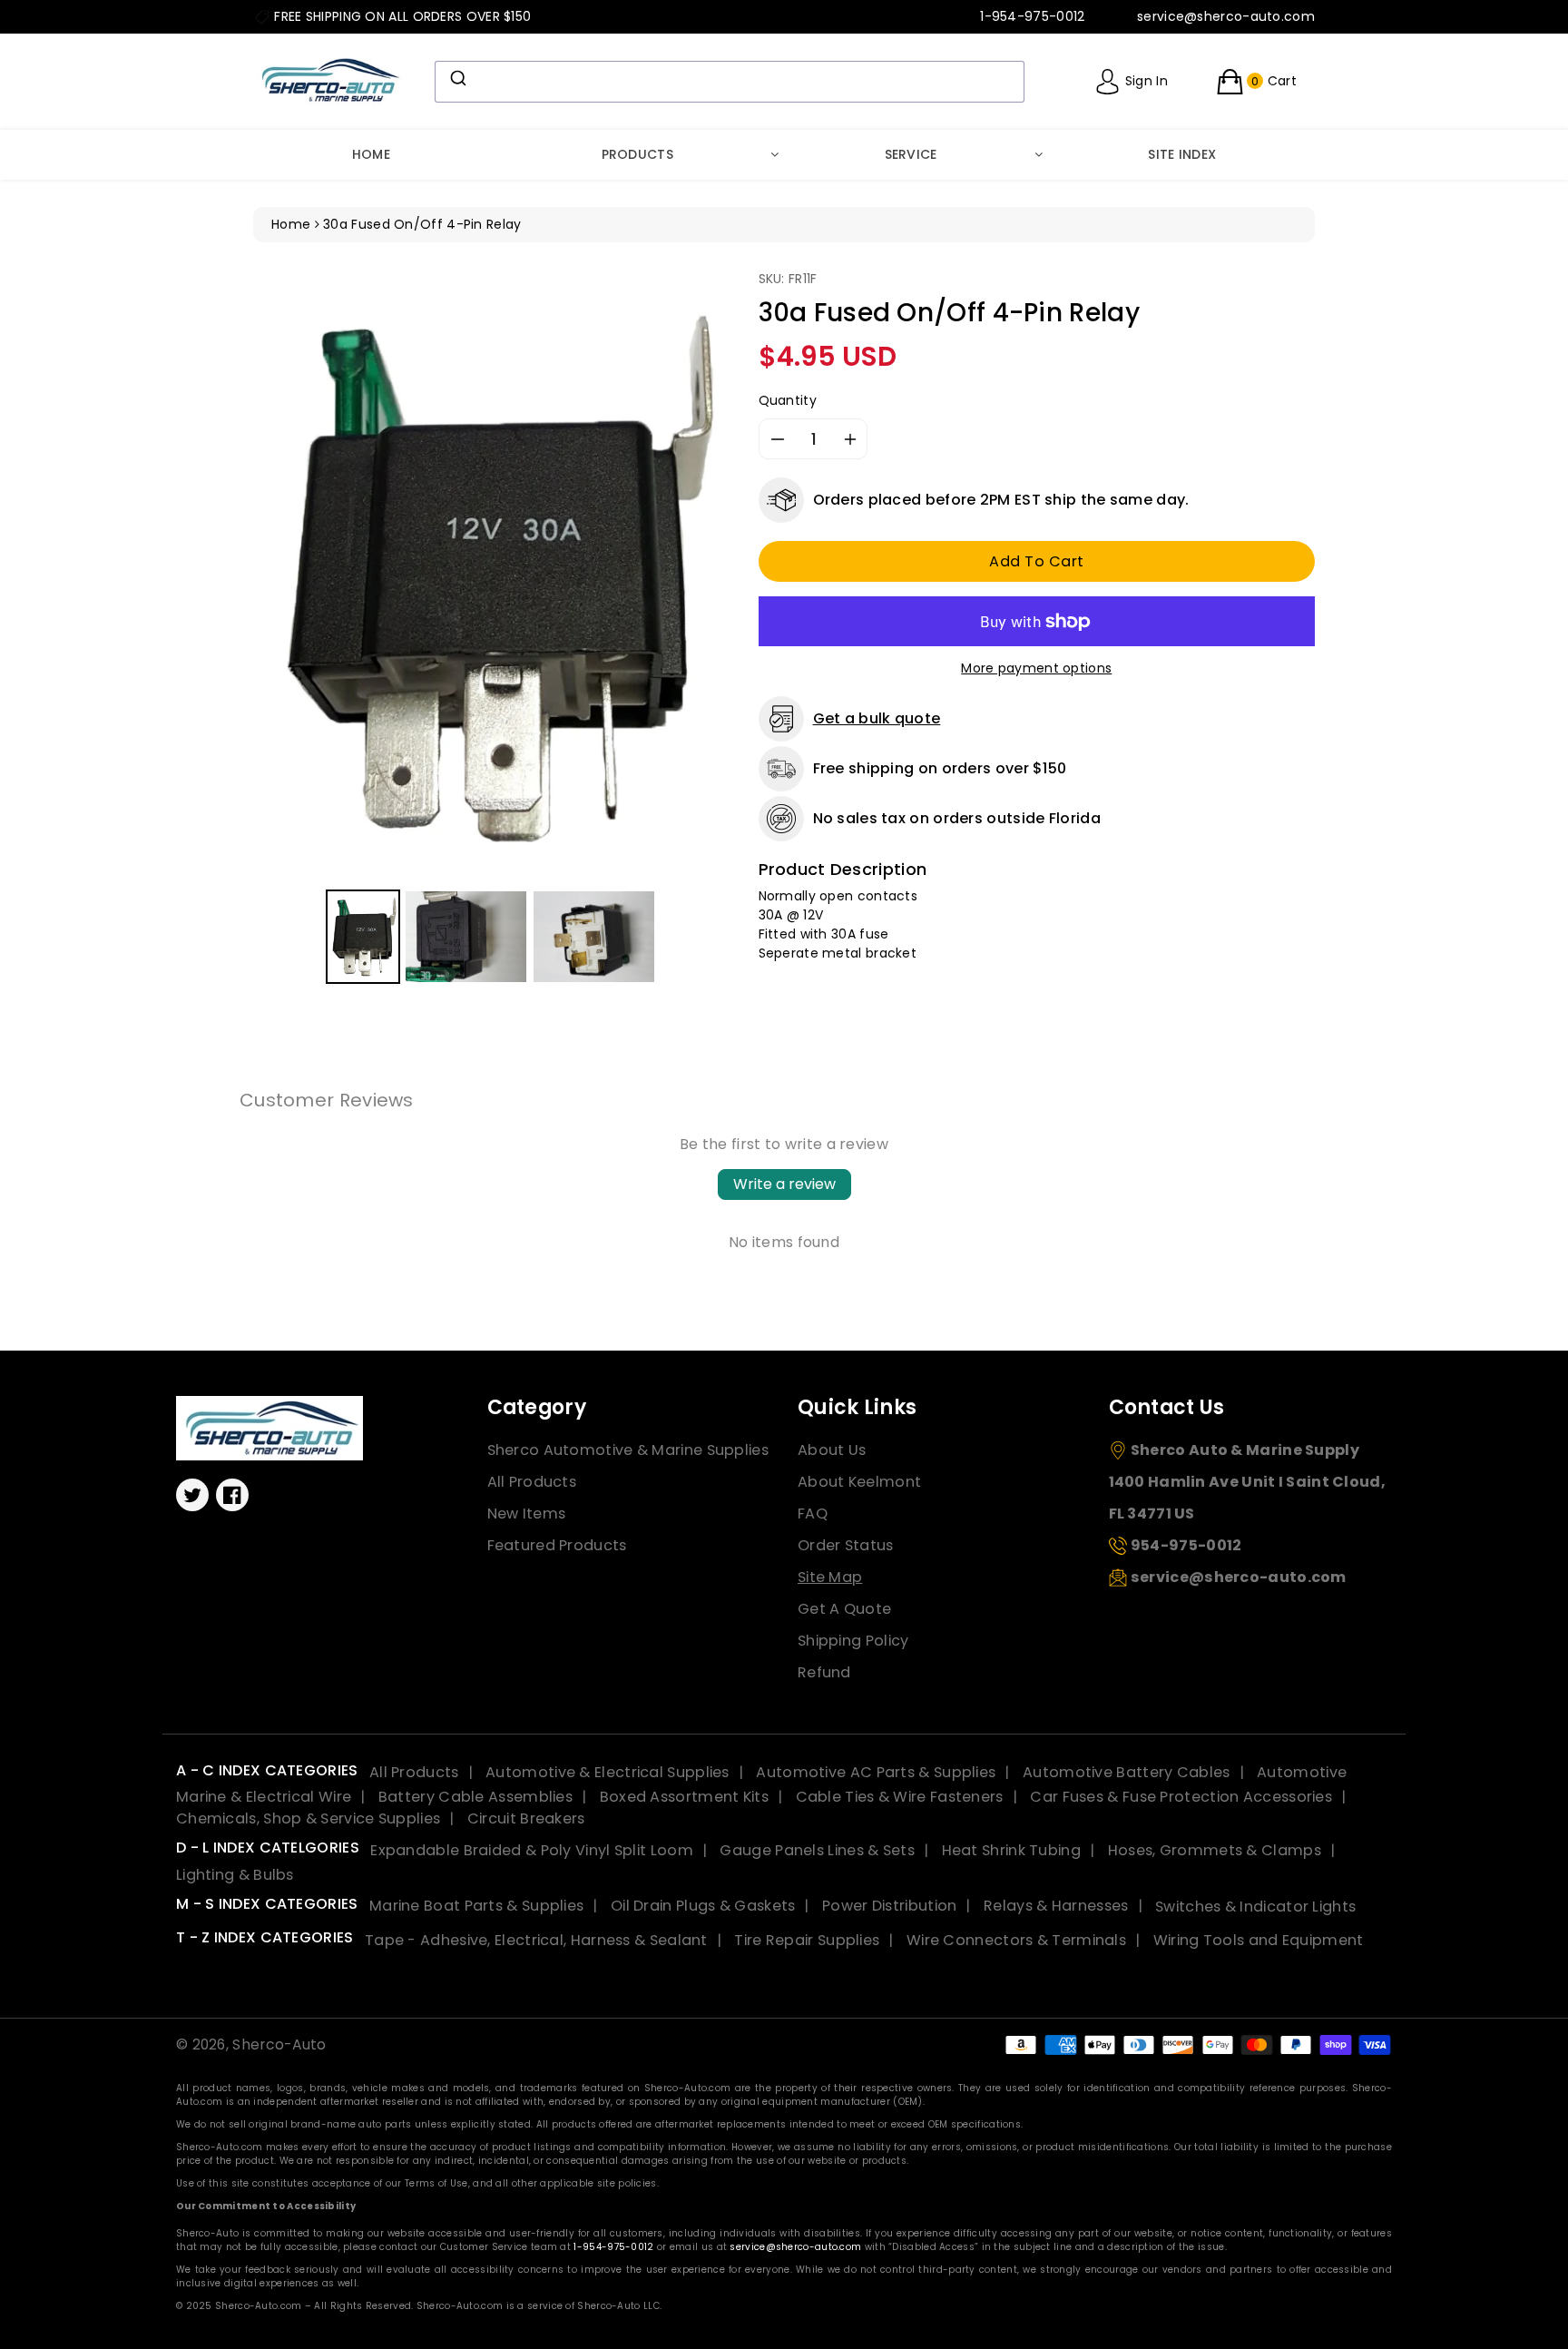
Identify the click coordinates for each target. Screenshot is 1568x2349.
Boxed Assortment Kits (684, 1797)
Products (637, 154)
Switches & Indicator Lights (1255, 1906)
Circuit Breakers (526, 1818)
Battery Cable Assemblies (475, 1797)
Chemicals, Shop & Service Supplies (308, 1818)
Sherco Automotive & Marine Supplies (628, 1450)
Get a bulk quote (877, 718)
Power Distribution (889, 1906)
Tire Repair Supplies (807, 1940)
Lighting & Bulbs (235, 1875)
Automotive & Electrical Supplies (608, 1772)
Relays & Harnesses (1056, 1906)
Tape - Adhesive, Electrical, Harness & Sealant (536, 1940)
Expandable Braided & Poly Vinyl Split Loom (532, 1850)
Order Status (846, 1545)
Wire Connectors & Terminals (1016, 1940)
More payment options (1036, 668)
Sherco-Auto (279, 2044)
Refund (824, 1672)
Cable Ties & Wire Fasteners (900, 1797)
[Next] (705, 576)
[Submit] (457, 78)
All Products (532, 1482)
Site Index (1182, 154)
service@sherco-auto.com (795, 2247)
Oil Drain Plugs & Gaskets (703, 1906)
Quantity (788, 400)
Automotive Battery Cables (1127, 1772)
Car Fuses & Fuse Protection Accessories (1181, 1797)
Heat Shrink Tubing (1011, 1850)
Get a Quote (844, 1609)
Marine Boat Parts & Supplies (476, 1906)
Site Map (830, 1577)
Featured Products (557, 1545)
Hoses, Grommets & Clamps (1215, 1850)
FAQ (813, 1514)
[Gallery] (492, 629)
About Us (832, 1450)
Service (911, 154)
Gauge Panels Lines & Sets (817, 1850)
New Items (527, 1514)
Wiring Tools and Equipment (1259, 1940)
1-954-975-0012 (613, 2247)
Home (371, 154)
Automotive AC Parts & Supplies (876, 1772)
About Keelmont (859, 1482)
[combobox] (730, 82)
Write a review (784, 1184)
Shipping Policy (853, 1641)
